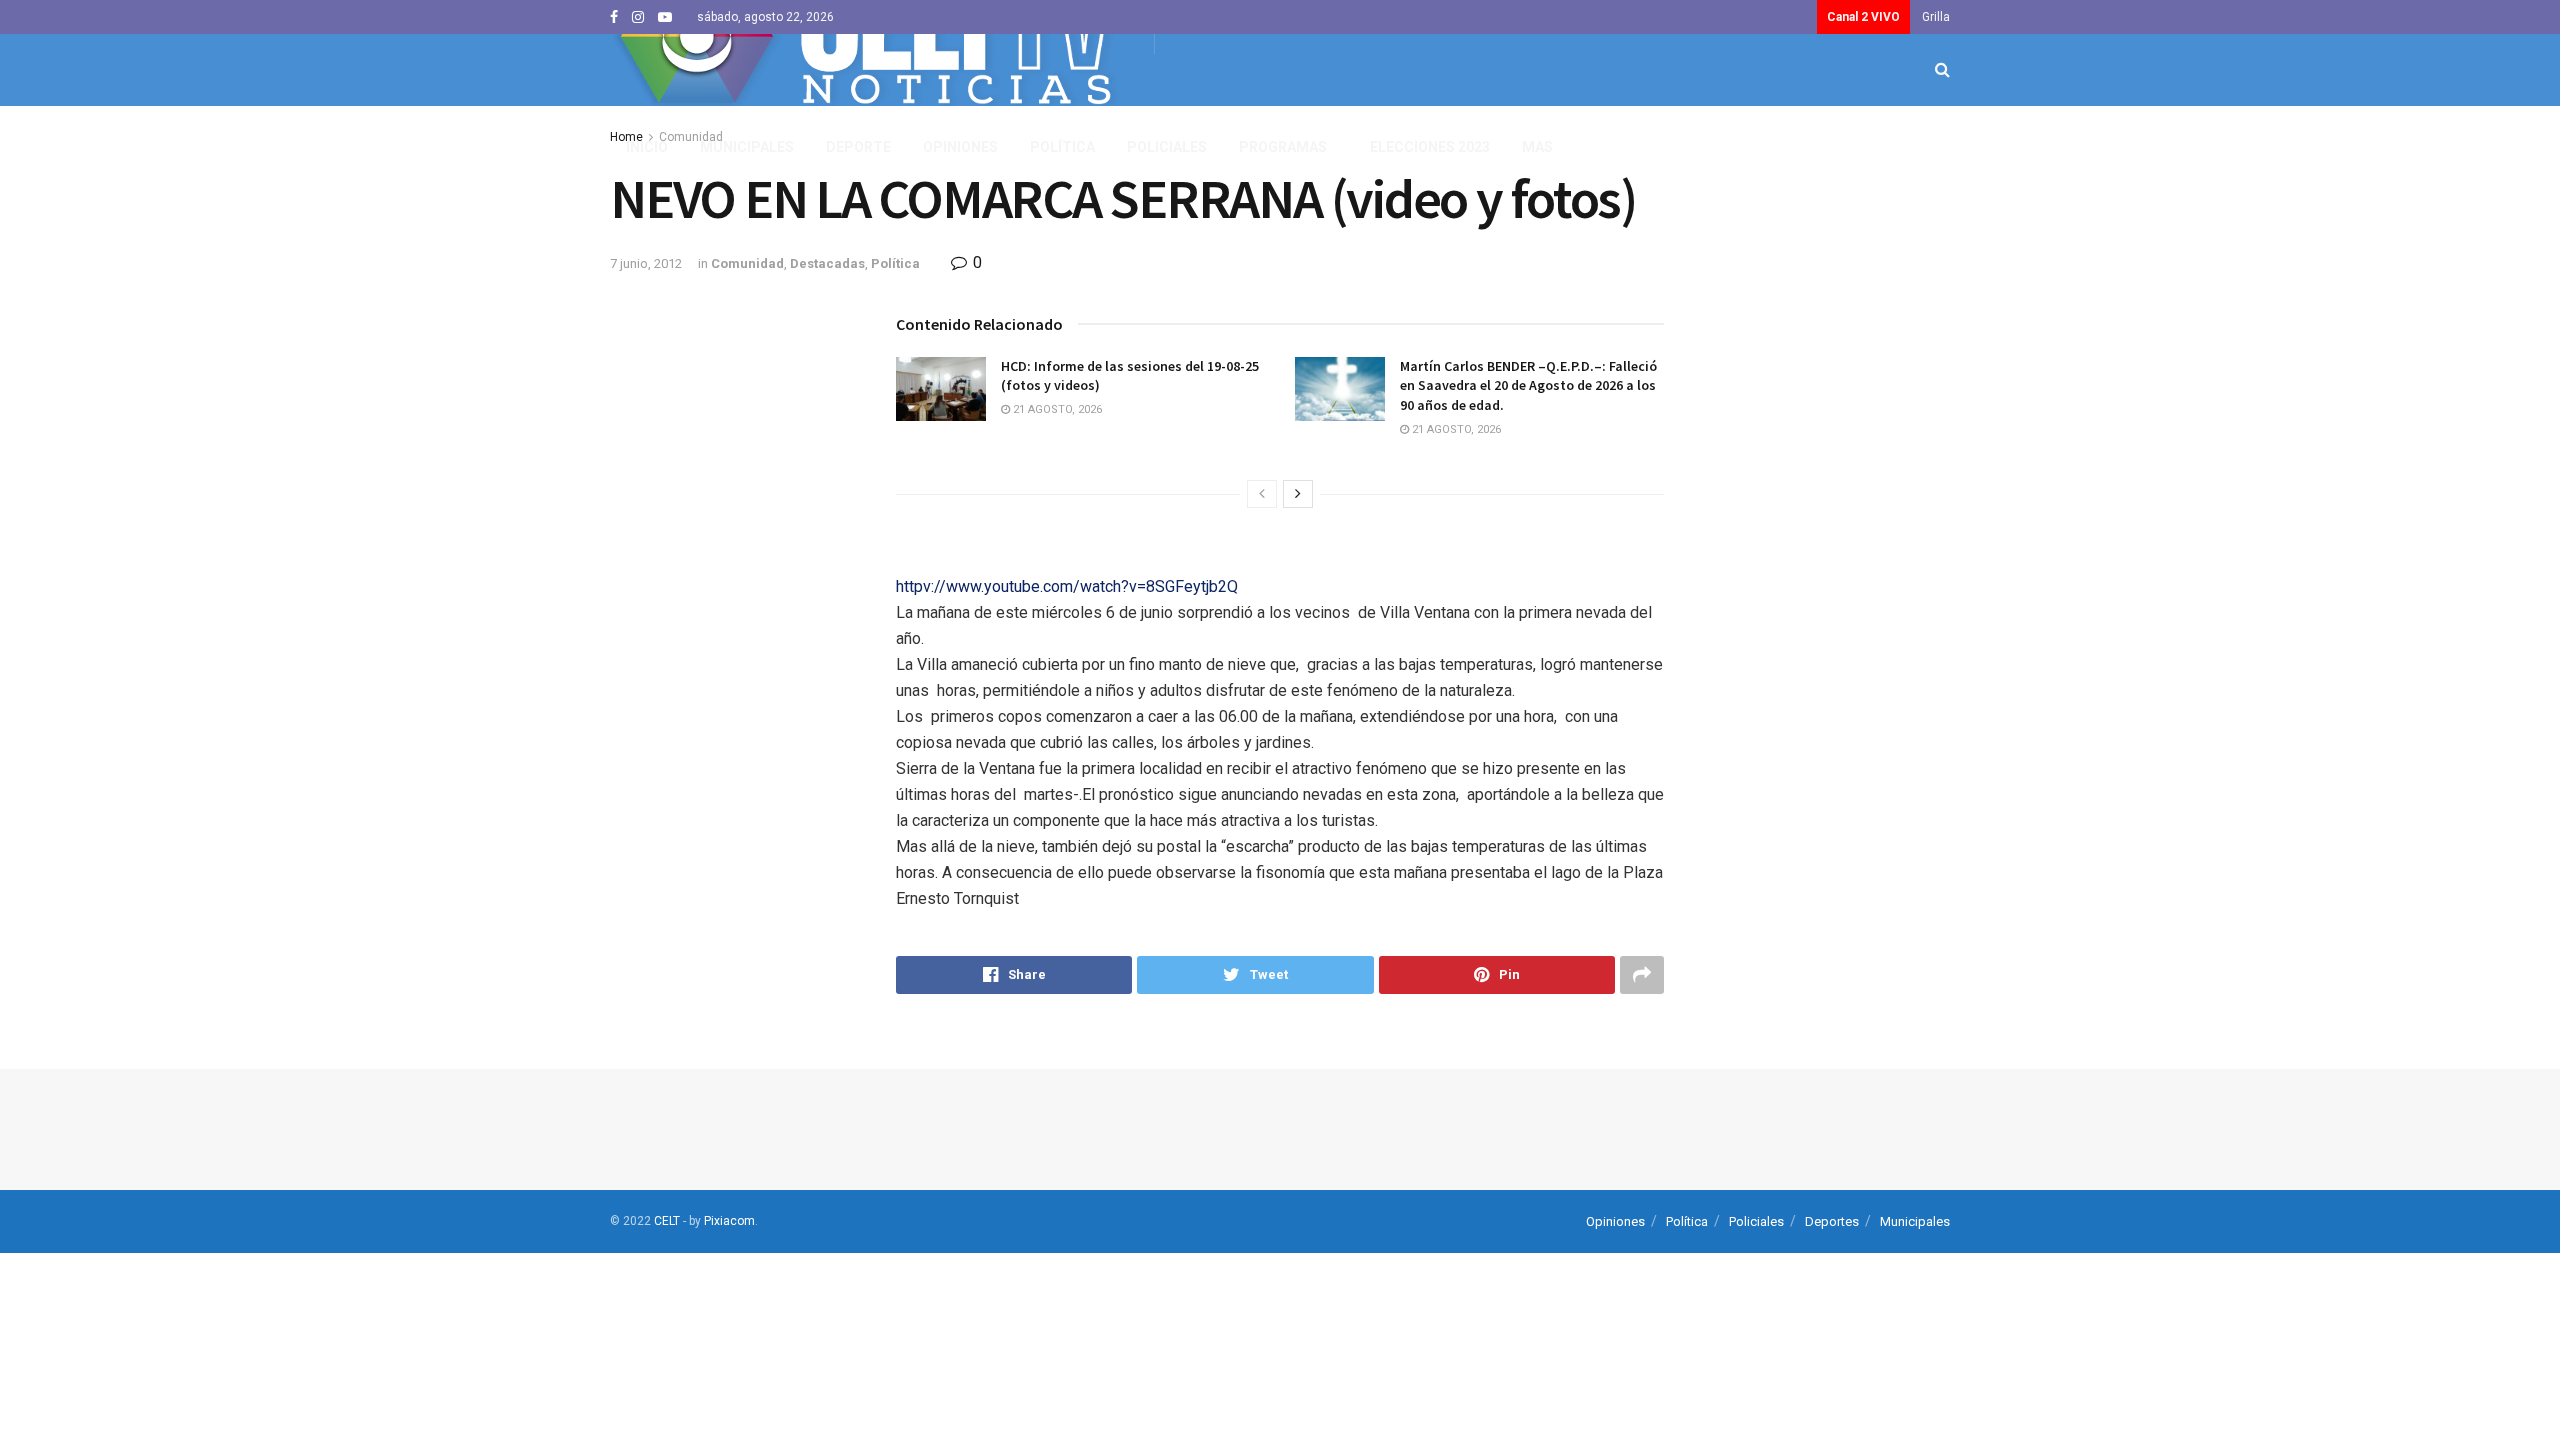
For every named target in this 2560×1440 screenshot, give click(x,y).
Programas (1283, 147)
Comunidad (747, 263)
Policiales (1167, 147)
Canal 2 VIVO (1863, 17)
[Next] (1298, 494)
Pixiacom (729, 1221)
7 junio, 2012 (646, 263)
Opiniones (960, 147)
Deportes (1832, 1221)
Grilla (1936, 17)
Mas (1537, 147)
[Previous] (1262, 494)
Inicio (647, 147)
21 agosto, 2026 (1056, 409)
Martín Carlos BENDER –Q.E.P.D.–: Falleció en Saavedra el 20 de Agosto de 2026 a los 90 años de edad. (1528, 385)
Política (1062, 147)
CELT (667, 1221)
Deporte (858, 147)
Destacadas (827, 263)
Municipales (747, 147)
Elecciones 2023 (1430, 147)
